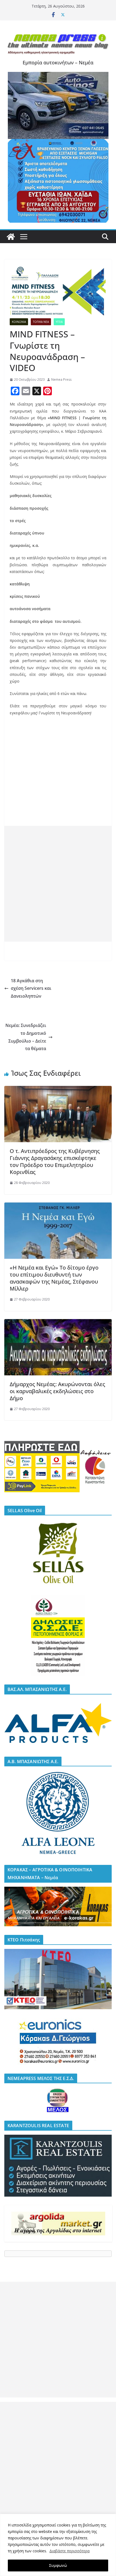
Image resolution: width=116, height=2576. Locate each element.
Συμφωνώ (58, 2565)
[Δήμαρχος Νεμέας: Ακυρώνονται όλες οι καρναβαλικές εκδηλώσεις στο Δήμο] (58, 1323)
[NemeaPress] (11, 237)
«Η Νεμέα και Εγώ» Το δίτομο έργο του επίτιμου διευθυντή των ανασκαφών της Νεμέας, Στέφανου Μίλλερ (54, 1278)
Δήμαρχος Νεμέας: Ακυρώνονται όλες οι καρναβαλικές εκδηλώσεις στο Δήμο (57, 1391)
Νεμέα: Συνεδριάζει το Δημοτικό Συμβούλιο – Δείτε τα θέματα (26, 1037)
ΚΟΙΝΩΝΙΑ (19, 322)
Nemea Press (61, 380)
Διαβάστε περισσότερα (69, 2551)
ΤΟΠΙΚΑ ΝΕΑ (41, 322)
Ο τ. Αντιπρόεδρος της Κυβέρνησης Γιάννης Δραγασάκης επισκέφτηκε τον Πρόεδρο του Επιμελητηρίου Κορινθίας (55, 1161)
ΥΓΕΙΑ (59, 322)
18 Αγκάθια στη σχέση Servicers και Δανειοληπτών (31, 988)
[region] (58, 2545)
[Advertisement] (58, 884)
